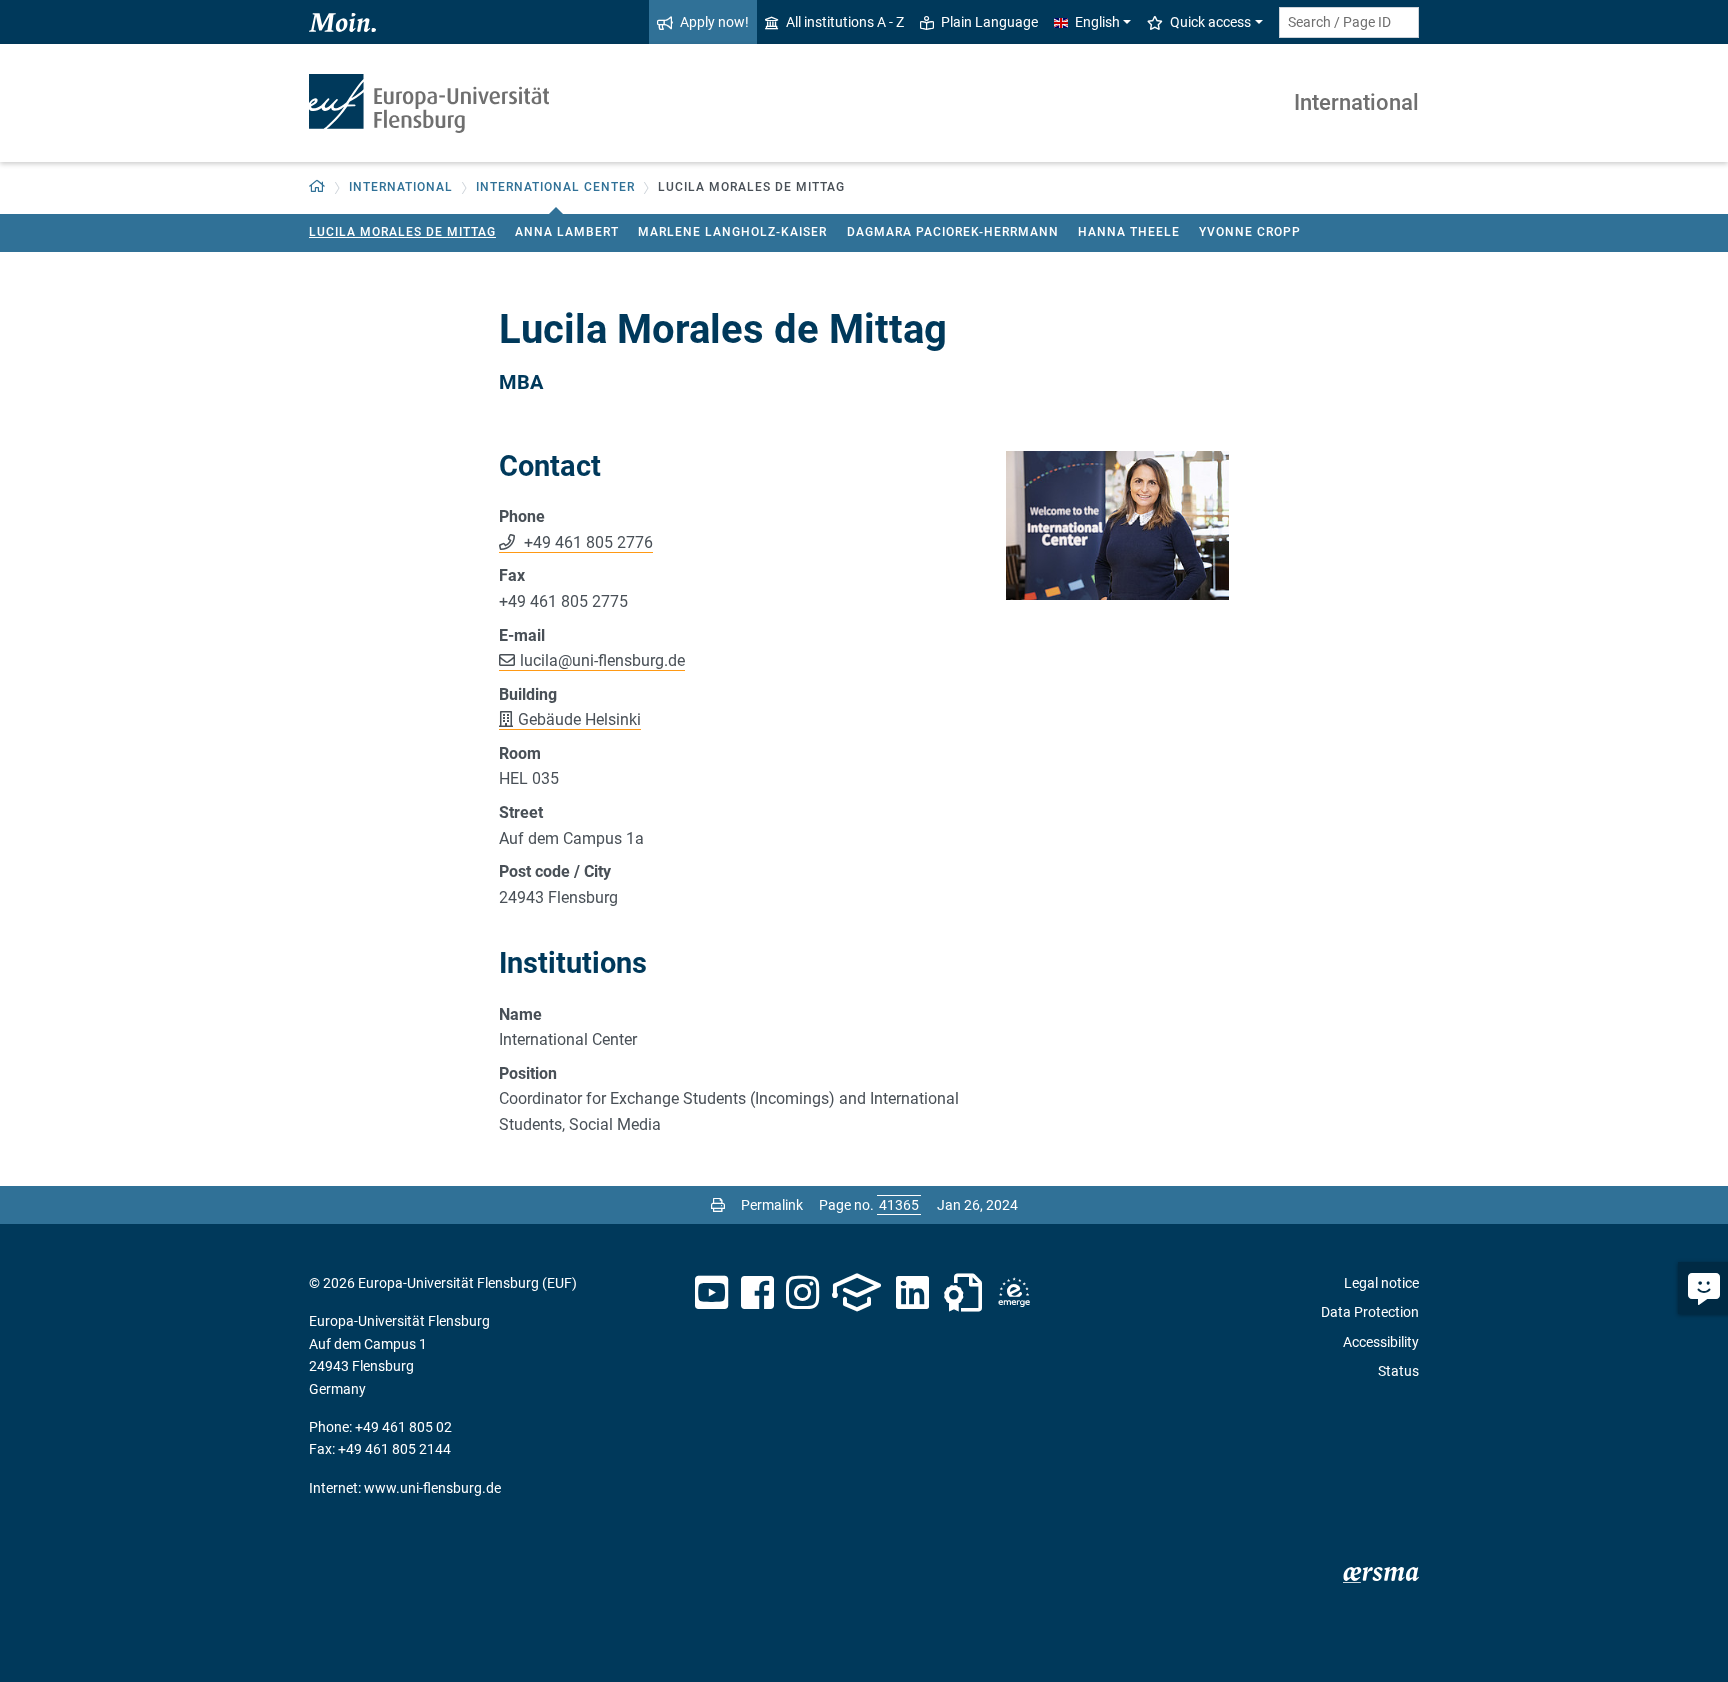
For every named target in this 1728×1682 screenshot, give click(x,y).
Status (1398, 1371)
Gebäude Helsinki (579, 719)
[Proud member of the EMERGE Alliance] (1014, 1293)
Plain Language (989, 22)
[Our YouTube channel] (711, 1293)
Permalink (772, 1205)
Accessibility (1381, 1342)
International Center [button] (555, 187)
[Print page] (718, 1205)
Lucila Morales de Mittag (402, 232)
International (1356, 102)
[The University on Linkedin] (913, 1293)
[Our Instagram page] (802, 1293)
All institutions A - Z (845, 22)
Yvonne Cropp (1250, 232)
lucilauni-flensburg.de (602, 660)
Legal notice (1381, 1283)
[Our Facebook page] (757, 1293)
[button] (317, 187)
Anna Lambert (567, 232)
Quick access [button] (1210, 22)
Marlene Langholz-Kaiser (732, 232)
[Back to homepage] (429, 103)
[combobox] (1349, 22)
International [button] (401, 187)
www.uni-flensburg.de (432, 1488)
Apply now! (714, 22)
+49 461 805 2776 (586, 542)
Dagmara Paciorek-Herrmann (953, 232)
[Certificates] (963, 1293)
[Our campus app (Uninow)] (856, 1293)
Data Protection (1370, 1312)
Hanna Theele (1129, 232)
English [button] (1097, 22)
